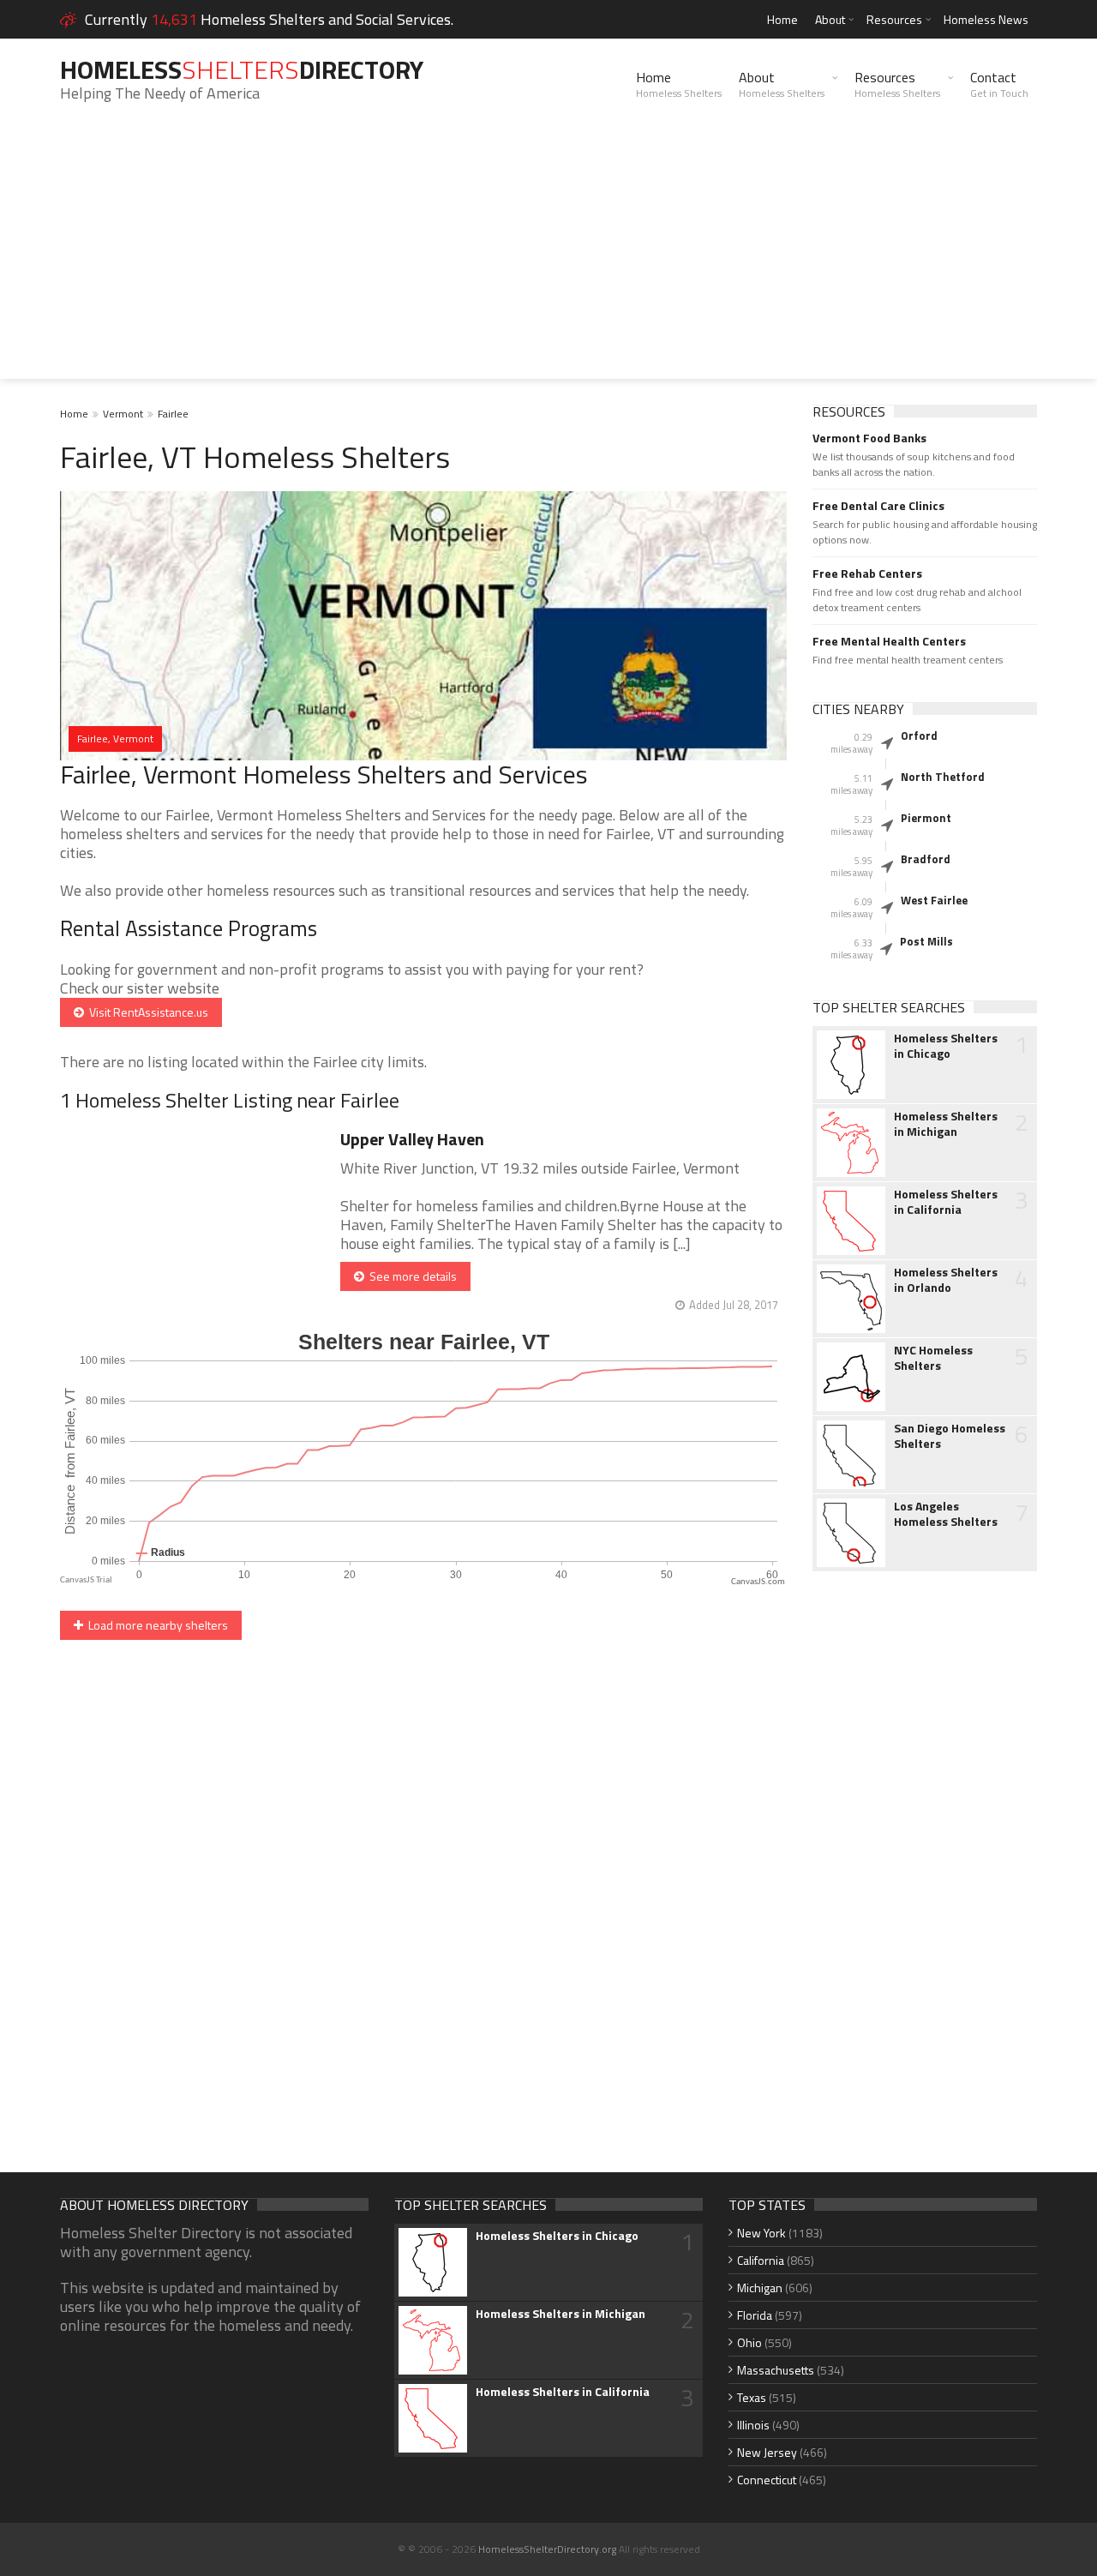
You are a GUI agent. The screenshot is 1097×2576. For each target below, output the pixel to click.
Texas (752, 2397)
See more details (411, 1276)
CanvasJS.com (758, 1582)
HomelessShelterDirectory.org (547, 2549)
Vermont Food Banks (869, 438)
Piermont (926, 818)
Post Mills (926, 941)
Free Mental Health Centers (889, 641)
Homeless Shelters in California (946, 1202)
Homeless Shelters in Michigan (946, 1124)
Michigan (760, 2288)
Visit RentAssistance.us (146, 1012)
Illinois (753, 2425)
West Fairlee (934, 900)
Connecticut (767, 2480)
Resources (894, 19)
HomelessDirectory (242, 69)
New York (761, 2233)
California (761, 2260)
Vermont (123, 414)
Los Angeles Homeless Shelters (946, 1514)
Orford (919, 736)
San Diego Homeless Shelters (950, 1436)
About (830, 19)
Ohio (749, 2342)
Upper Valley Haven (412, 1139)
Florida (755, 2315)
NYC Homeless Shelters (933, 1358)
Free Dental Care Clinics (878, 506)
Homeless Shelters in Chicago (946, 1046)
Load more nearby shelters (156, 1625)
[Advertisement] (548, 259)
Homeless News (986, 19)
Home (782, 19)
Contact (999, 84)
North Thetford (943, 777)
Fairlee (173, 414)
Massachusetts (776, 2370)
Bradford (926, 859)
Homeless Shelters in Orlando (946, 1280)
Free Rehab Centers (867, 573)
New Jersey (767, 2452)
